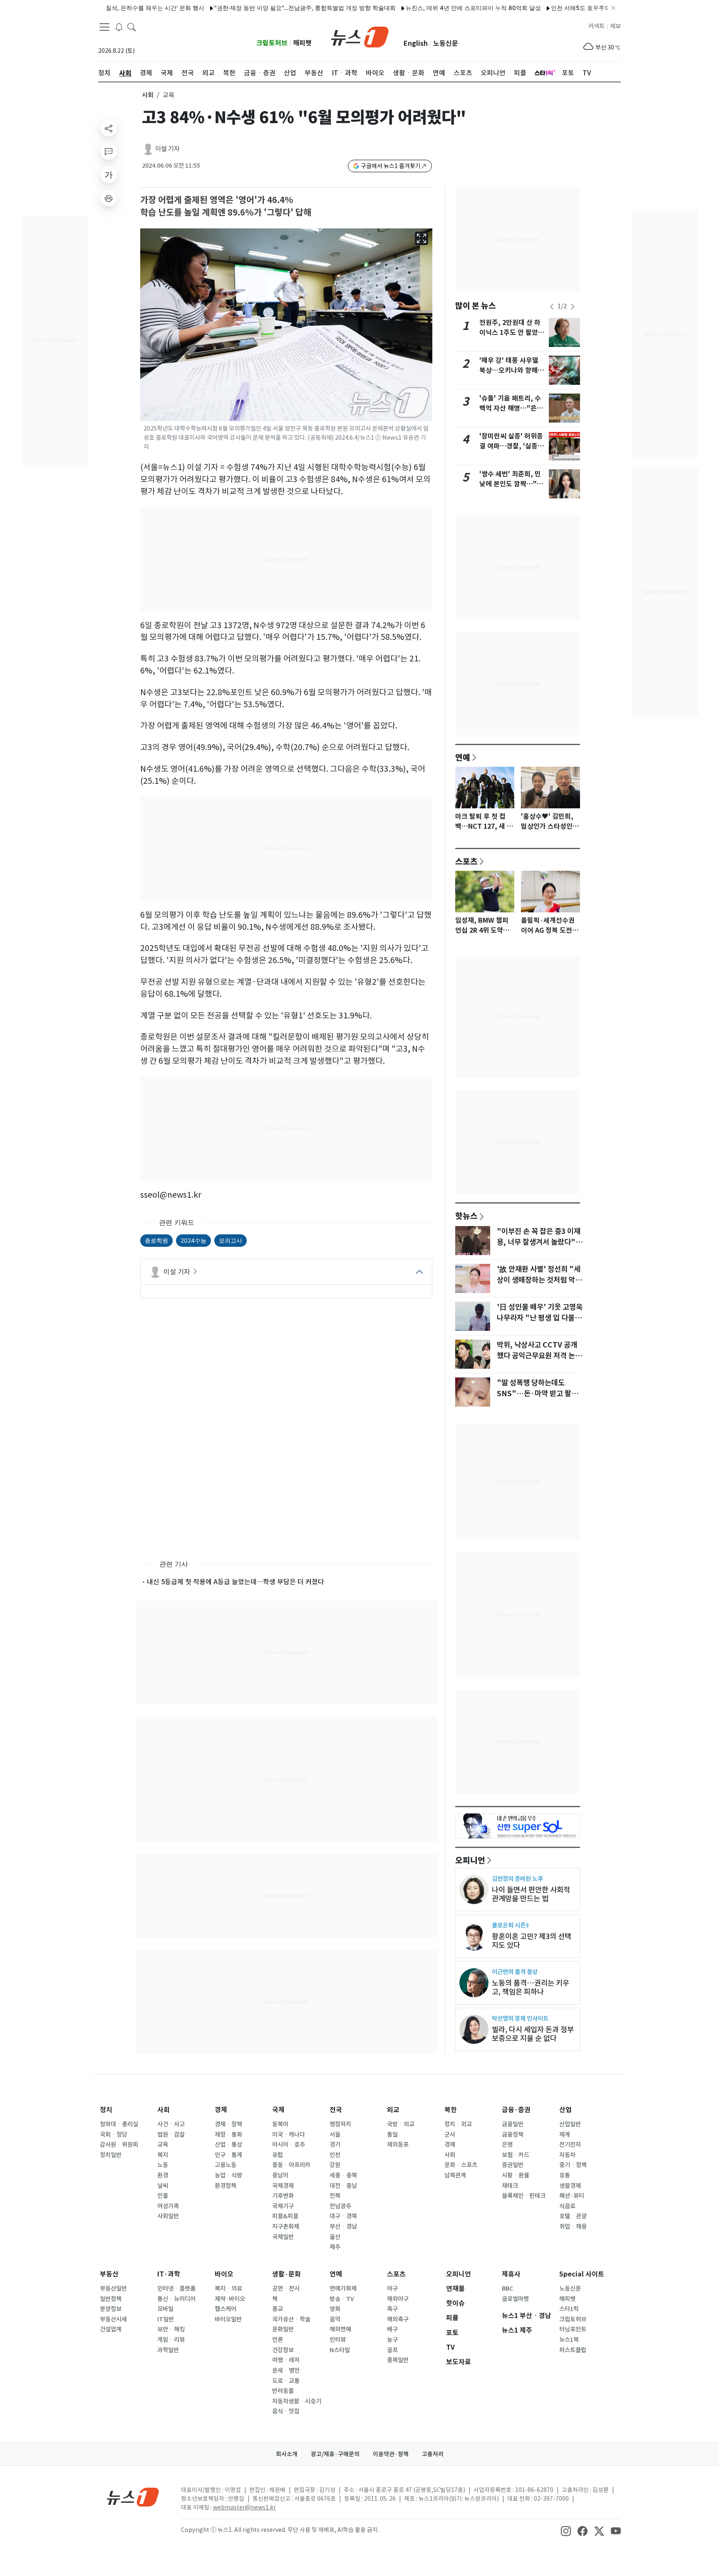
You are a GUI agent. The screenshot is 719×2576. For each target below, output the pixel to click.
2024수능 (193, 1240)
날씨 (163, 2186)
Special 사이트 (582, 2274)
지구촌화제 (286, 2227)
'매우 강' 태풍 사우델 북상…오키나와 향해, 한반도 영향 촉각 (510, 370)
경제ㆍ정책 (228, 2124)
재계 (565, 2135)
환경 (163, 2175)
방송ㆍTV (342, 2299)
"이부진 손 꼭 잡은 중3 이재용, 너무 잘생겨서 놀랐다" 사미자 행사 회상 (539, 1242)
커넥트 (596, 26)
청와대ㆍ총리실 (119, 2124)
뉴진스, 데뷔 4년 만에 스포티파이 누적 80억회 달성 (430, 8)
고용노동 (226, 2165)
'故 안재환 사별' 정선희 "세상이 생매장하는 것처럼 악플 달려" (539, 1280)
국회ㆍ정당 (114, 2135)
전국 (336, 2110)
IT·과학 (169, 2274)
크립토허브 (272, 43)
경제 (221, 2110)
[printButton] (109, 198)
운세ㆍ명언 (286, 2370)
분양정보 (111, 2309)
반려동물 (283, 2391)
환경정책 (226, 2186)
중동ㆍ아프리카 (291, 2165)
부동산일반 (113, 2289)
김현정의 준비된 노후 (517, 1879)
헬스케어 (226, 2309)
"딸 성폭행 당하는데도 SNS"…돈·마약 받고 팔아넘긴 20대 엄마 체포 (537, 1394)
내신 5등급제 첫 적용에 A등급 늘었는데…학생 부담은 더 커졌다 (236, 1582)
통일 (392, 2135)
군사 (450, 2135)
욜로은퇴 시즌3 (510, 1925)
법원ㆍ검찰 (171, 2135)
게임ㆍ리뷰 (171, 2340)
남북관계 (455, 2175)
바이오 (224, 2274)
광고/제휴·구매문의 (335, 2454)
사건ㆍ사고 (171, 2124)
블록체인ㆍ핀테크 (524, 2196)
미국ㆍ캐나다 (289, 2135)
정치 (106, 2110)
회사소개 (287, 2454)
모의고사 (231, 1240)
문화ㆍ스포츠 (461, 2165)
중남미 (280, 2175)
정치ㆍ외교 (458, 2124)
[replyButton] (109, 151)
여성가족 (168, 2206)
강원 (335, 2165)
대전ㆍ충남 (343, 2186)
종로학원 (156, 1240)
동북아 (280, 2124)
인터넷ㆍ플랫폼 (176, 2289)
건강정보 (283, 2350)
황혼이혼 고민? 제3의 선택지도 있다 (532, 1941)
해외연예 (340, 2329)
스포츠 (466, 861)
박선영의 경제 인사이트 (520, 2018)
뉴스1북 (569, 2340)
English (416, 43)
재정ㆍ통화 (228, 2135)
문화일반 (283, 2329)
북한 (451, 2110)
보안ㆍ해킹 (171, 2329)
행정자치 (340, 2124)
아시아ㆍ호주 (289, 2145)
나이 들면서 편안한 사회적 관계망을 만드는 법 (531, 1894)
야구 (392, 2289)
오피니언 (470, 1860)
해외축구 (398, 2319)
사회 (148, 95)
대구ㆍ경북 (343, 2216)
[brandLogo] (360, 36)
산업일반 (570, 2124)
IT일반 (166, 2319)
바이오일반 (228, 2319)
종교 (278, 2309)
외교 (393, 2110)
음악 (335, 2319)
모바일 (165, 2309)
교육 (163, 2145)
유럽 (278, 2155)
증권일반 (513, 2165)
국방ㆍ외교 (401, 2124)
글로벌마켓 (515, 2299)
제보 (615, 26)
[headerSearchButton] (131, 27)
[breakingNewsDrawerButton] (119, 27)
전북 (335, 2196)
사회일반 (168, 2216)
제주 (335, 2247)
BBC (507, 2289)
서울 (335, 2135)
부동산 (109, 2274)
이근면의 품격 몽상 (515, 1972)
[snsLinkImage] (566, 2531)
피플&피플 (285, 2216)
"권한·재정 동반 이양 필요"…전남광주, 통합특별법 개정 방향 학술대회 (262, 8)
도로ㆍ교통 (286, 2381)
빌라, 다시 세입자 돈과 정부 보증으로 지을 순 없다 (533, 2034)
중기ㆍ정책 (573, 2165)
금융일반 (513, 2124)
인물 (163, 2196)
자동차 (567, 2155)
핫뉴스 (466, 1216)
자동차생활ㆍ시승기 (297, 2401)
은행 (507, 2145)
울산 (335, 2237)
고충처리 (433, 2454)
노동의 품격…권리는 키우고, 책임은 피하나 (531, 1987)
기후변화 (283, 2196)
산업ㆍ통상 (228, 2145)
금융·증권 (516, 2110)
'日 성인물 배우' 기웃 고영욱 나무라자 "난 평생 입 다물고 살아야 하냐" (540, 1318)
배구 (392, 2329)
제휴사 (511, 2274)
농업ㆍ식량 (228, 2175)
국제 (278, 2110)
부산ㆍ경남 (343, 2227)
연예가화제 (343, 2289)
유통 (565, 2175)
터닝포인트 (573, 2329)
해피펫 (302, 43)
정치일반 (111, 2155)
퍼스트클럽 (573, 2350)
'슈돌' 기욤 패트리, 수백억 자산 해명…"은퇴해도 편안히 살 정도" (511, 408)
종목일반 (398, 2360)
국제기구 (283, 2206)
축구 (392, 2309)
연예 (463, 757)
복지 (163, 2155)
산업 (565, 2110)
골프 (392, 2350)
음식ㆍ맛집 (286, 2411)
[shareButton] (109, 128)
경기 (335, 2145)
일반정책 (111, 2299)
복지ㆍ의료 (228, 2289)
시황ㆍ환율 (516, 2175)
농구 (392, 2340)
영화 (335, 2309)
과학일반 (168, 2350)
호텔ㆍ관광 (573, 2216)
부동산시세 (113, 2319)
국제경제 (283, 2186)
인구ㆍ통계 (228, 2155)
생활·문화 (286, 2274)
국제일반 (283, 2237)
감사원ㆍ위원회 (119, 2145)
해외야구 (398, 2299)
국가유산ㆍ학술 (291, 2319)
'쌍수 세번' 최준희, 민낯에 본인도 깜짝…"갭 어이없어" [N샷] (511, 484)
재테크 (510, 2186)
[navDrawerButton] (104, 27)
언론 (278, 2340)
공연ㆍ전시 (286, 2289)
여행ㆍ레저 (286, 2360)
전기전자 (570, 2145)
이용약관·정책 (391, 2454)
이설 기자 (167, 149)
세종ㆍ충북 (343, 2175)
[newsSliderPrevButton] (552, 307)
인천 (335, 2155)
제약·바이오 (230, 2299)
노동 (163, 2165)
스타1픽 (569, 2309)
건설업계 (111, 2329)
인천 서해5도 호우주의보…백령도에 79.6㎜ (565, 8)
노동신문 (446, 43)
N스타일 (340, 2350)
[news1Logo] (133, 2497)
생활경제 (570, 2186)
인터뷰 (338, 2340)
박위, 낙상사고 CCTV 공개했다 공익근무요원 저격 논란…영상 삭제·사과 (537, 1356)
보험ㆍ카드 (516, 2155)
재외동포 (398, 2145)
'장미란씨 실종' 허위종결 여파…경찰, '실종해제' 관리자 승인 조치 (512, 446)
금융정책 (513, 2135)
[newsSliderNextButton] (573, 307)
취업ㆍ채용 (573, 2227)
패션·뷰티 (572, 2196)
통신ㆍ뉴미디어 (176, 2299)
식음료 (567, 2206)
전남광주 (340, 2206)
